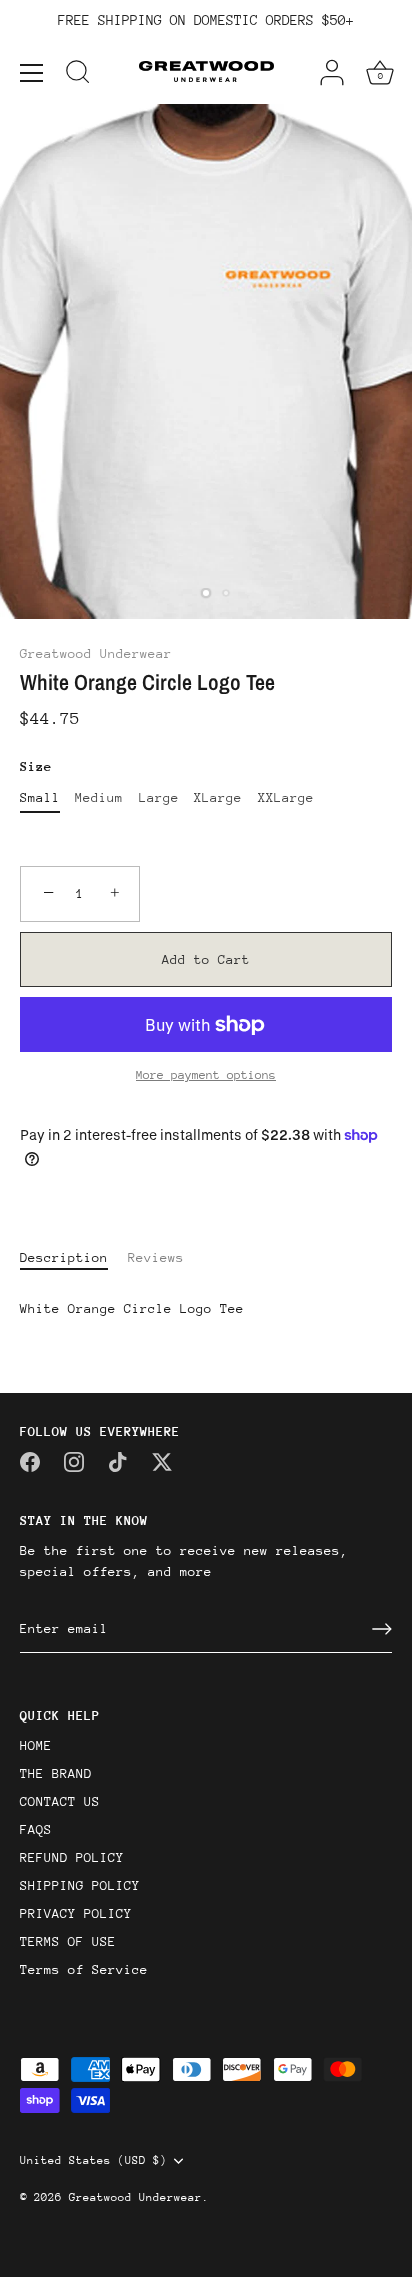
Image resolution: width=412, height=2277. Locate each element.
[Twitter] (162, 1460)
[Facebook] (30, 1460)
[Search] (78, 75)
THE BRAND (56, 1773)
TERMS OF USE (68, 1941)
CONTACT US (60, 1801)
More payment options (206, 1075)
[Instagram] (74, 1460)
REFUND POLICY (72, 1857)
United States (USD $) (93, 2160)
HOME (36, 1745)
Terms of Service (84, 1969)
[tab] (74, 1257)
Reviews (156, 1257)
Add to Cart (206, 959)
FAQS (36, 1829)
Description (64, 1257)
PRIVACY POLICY (76, 1913)
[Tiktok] (118, 1460)
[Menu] (32, 73)
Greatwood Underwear (96, 653)
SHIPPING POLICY (80, 1885)
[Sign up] (382, 1629)
